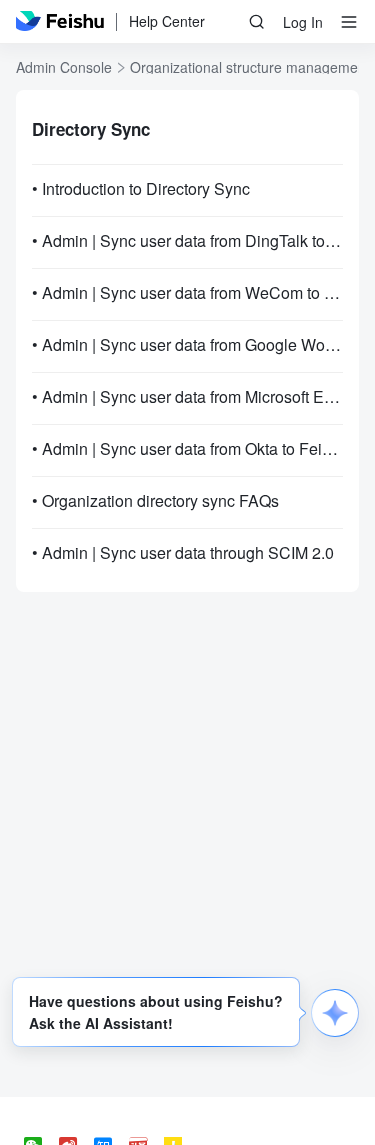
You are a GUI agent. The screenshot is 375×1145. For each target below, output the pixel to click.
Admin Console (64, 67)
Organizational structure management (250, 67)
